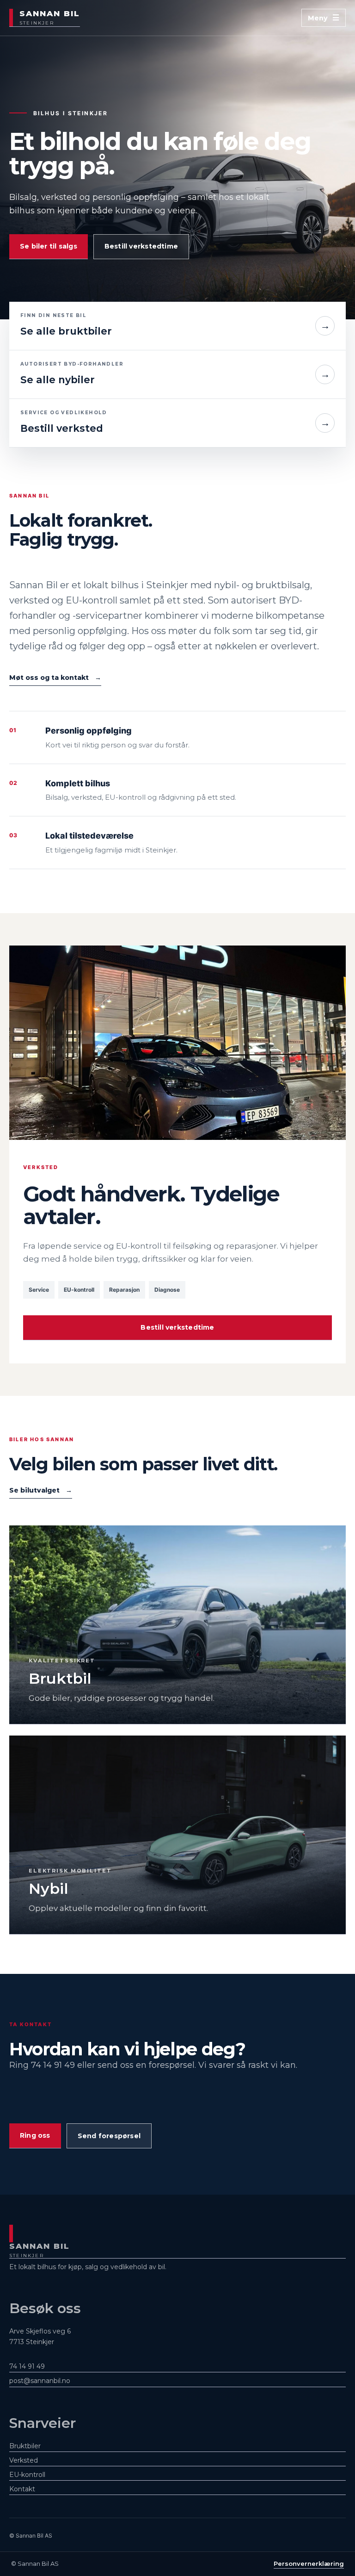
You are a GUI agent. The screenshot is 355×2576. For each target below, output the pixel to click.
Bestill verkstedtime (141, 246)
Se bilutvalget (41, 1490)
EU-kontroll (27, 2475)
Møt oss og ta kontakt (55, 678)
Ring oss (35, 2135)
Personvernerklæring (309, 2564)
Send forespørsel (109, 2136)
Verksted (24, 2460)
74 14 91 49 (27, 2366)
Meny (318, 18)
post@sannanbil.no (40, 2381)
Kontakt (22, 2489)
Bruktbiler (25, 2446)
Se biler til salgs (49, 246)
